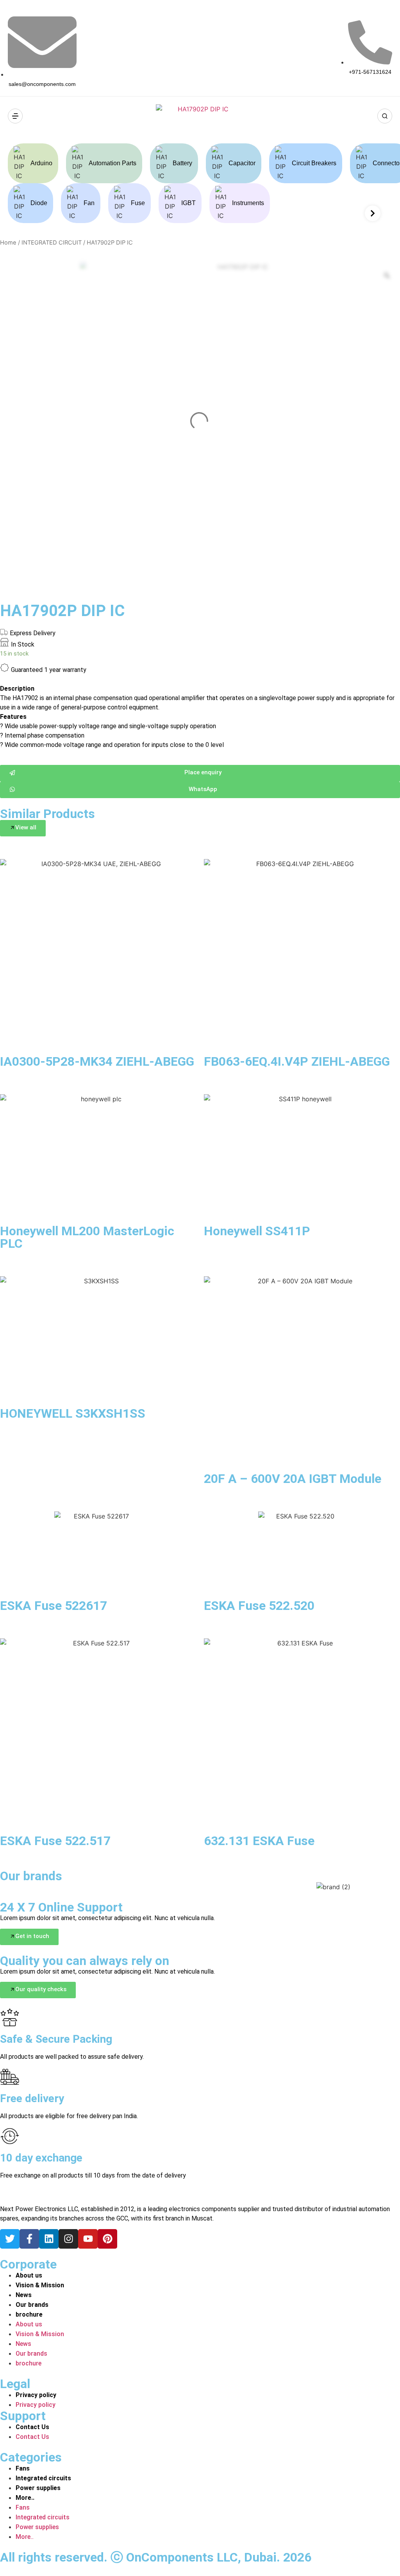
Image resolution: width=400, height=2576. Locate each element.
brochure (29, 2314)
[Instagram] (68, 2239)
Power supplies (38, 2488)
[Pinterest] (107, 2239)
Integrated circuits (43, 2478)
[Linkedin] (49, 2239)
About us (29, 2275)
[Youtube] (88, 2239)
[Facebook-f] (29, 2239)
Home (8, 243)
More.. (25, 2498)
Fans (23, 2468)
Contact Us (32, 2427)
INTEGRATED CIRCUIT (52, 243)
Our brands (32, 2305)
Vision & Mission (40, 2285)
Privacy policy (36, 2395)
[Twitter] (10, 2239)
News (24, 2295)
